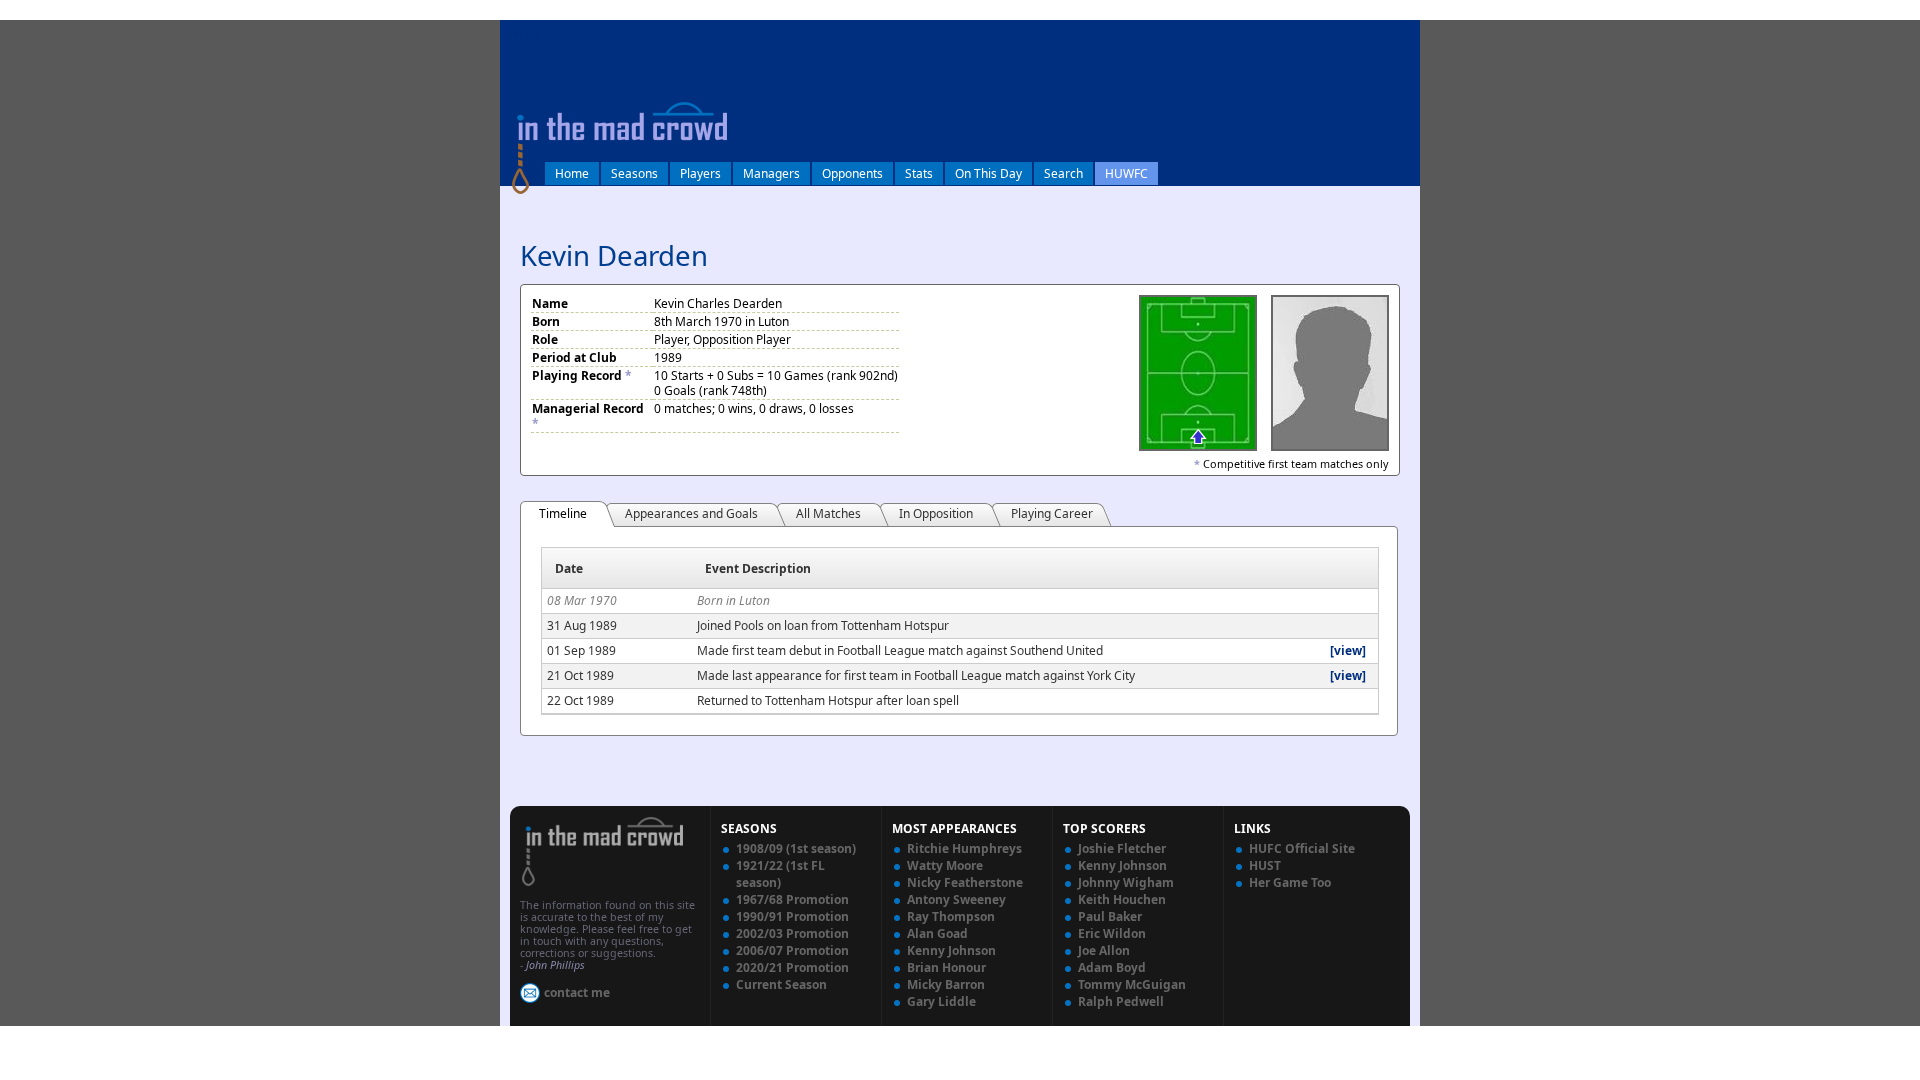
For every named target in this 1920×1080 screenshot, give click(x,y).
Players (700, 173)
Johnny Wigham (1126, 882)
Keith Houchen (1122, 899)
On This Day (988, 173)
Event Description (758, 568)
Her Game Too (1290, 882)
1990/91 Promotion (792, 916)
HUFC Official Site (1302, 848)
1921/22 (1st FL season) (780, 874)
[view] (1348, 650)
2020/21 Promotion (792, 967)
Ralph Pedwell (1121, 1001)
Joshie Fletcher (1122, 848)
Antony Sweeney (956, 899)
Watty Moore (945, 865)
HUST (1265, 865)
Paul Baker (1110, 916)
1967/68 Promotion (792, 899)
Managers (771, 173)
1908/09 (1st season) (796, 848)
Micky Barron (946, 984)
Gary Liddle (941, 1001)
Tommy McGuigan (1132, 984)
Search (1063, 173)
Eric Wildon (1112, 933)
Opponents (852, 173)
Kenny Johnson (951, 950)
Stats (919, 173)
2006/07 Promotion (792, 950)
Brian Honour (946, 967)
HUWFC (1126, 173)
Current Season (781, 984)
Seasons (634, 173)
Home (572, 173)
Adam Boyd (1112, 967)
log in (522, 33)
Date (569, 568)
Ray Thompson (951, 916)
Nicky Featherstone (965, 882)
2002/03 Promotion (792, 933)
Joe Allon (1104, 950)
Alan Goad (937, 933)
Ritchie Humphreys (964, 848)
